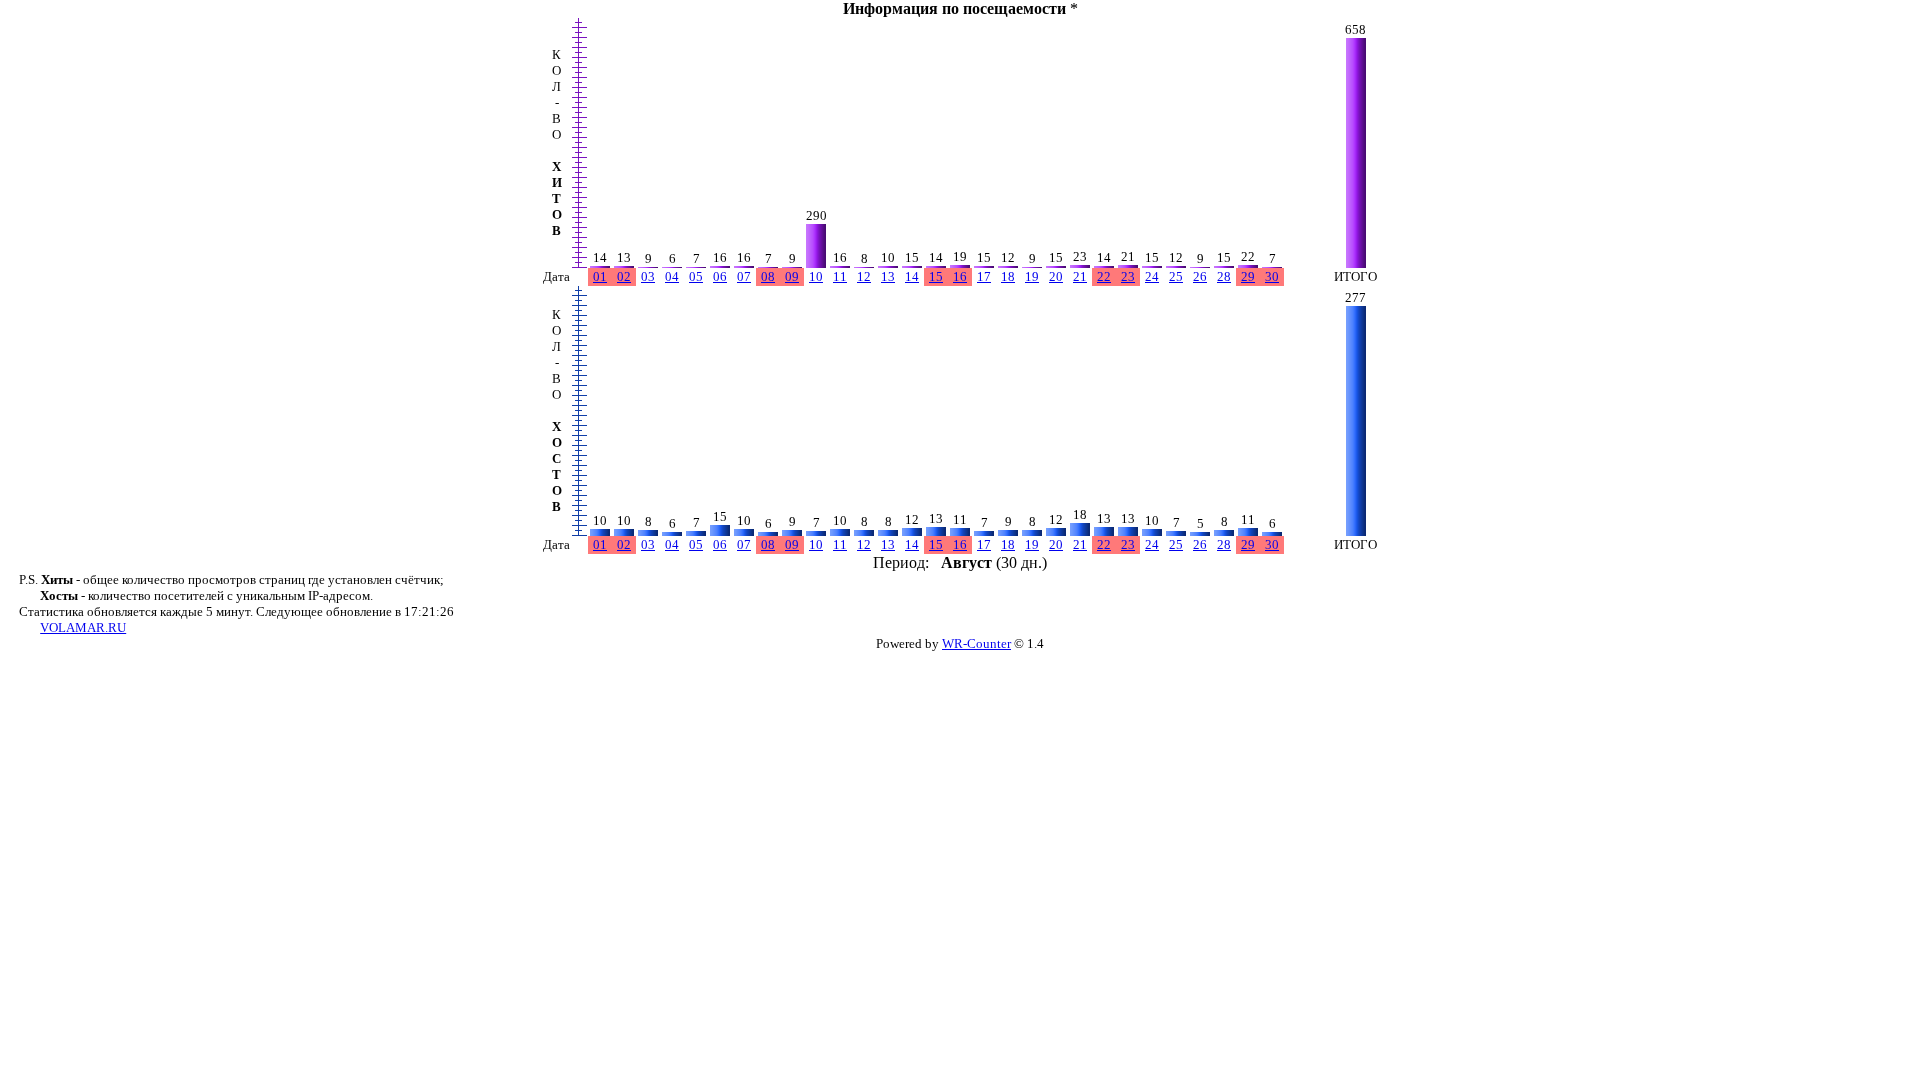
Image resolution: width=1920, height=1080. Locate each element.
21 (1080, 276)
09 (792, 276)
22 (1104, 276)
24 (1152, 276)
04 (672, 276)
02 (624, 276)
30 (1272, 276)
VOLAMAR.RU (83, 627)
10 (816, 276)
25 (1176, 276)
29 (1248, 276)
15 (936, 276)
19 (1032, 276)
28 (1224, 276)
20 (1056, 276)
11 (840, 276)
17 (984, 276)
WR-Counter (976, 643)
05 (696, 276)
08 (768, 276)
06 (720, 276)
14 (912, 276)
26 (1200, 276)
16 (960, 276)
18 (1008, 276)
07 (744, 276)
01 (600, 276)
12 (864, 276)
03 (648, 276)
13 (888, 276)
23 (1128, 276)
